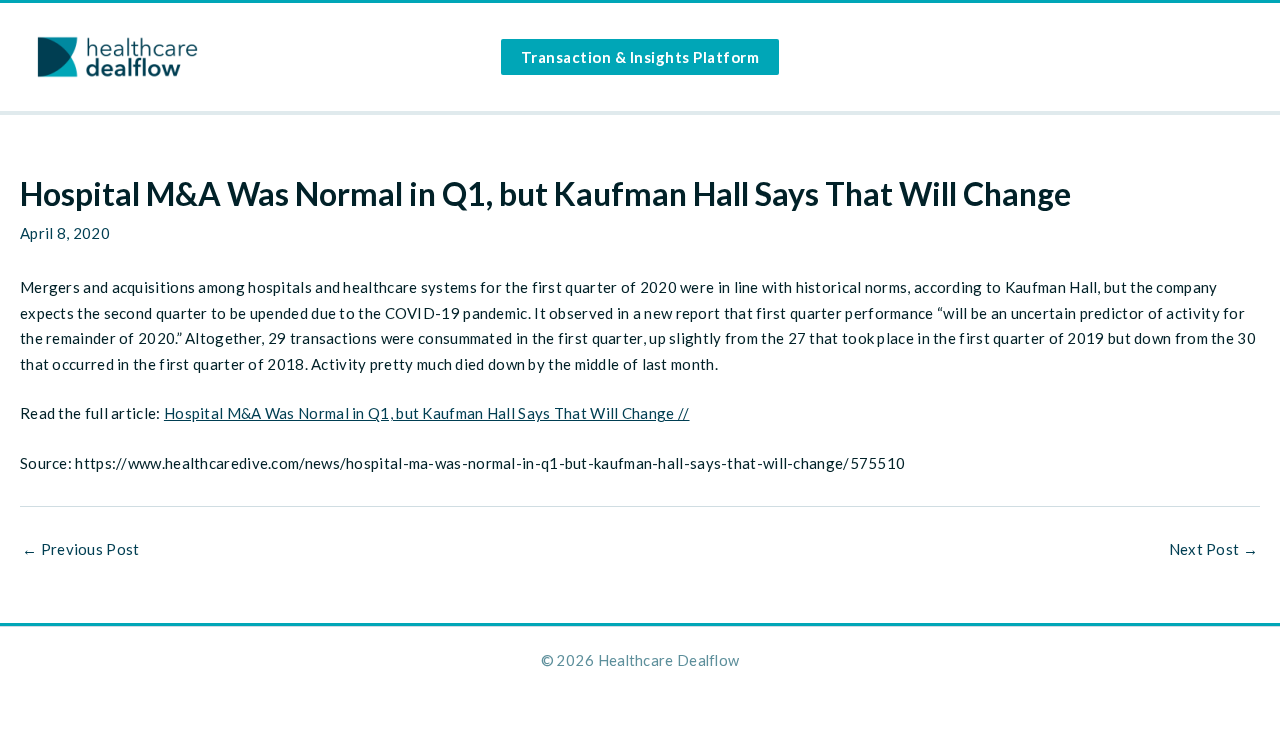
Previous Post (81, 549)
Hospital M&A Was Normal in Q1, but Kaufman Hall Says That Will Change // (427, 413)
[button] (640, 57)
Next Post (1213, 549)
